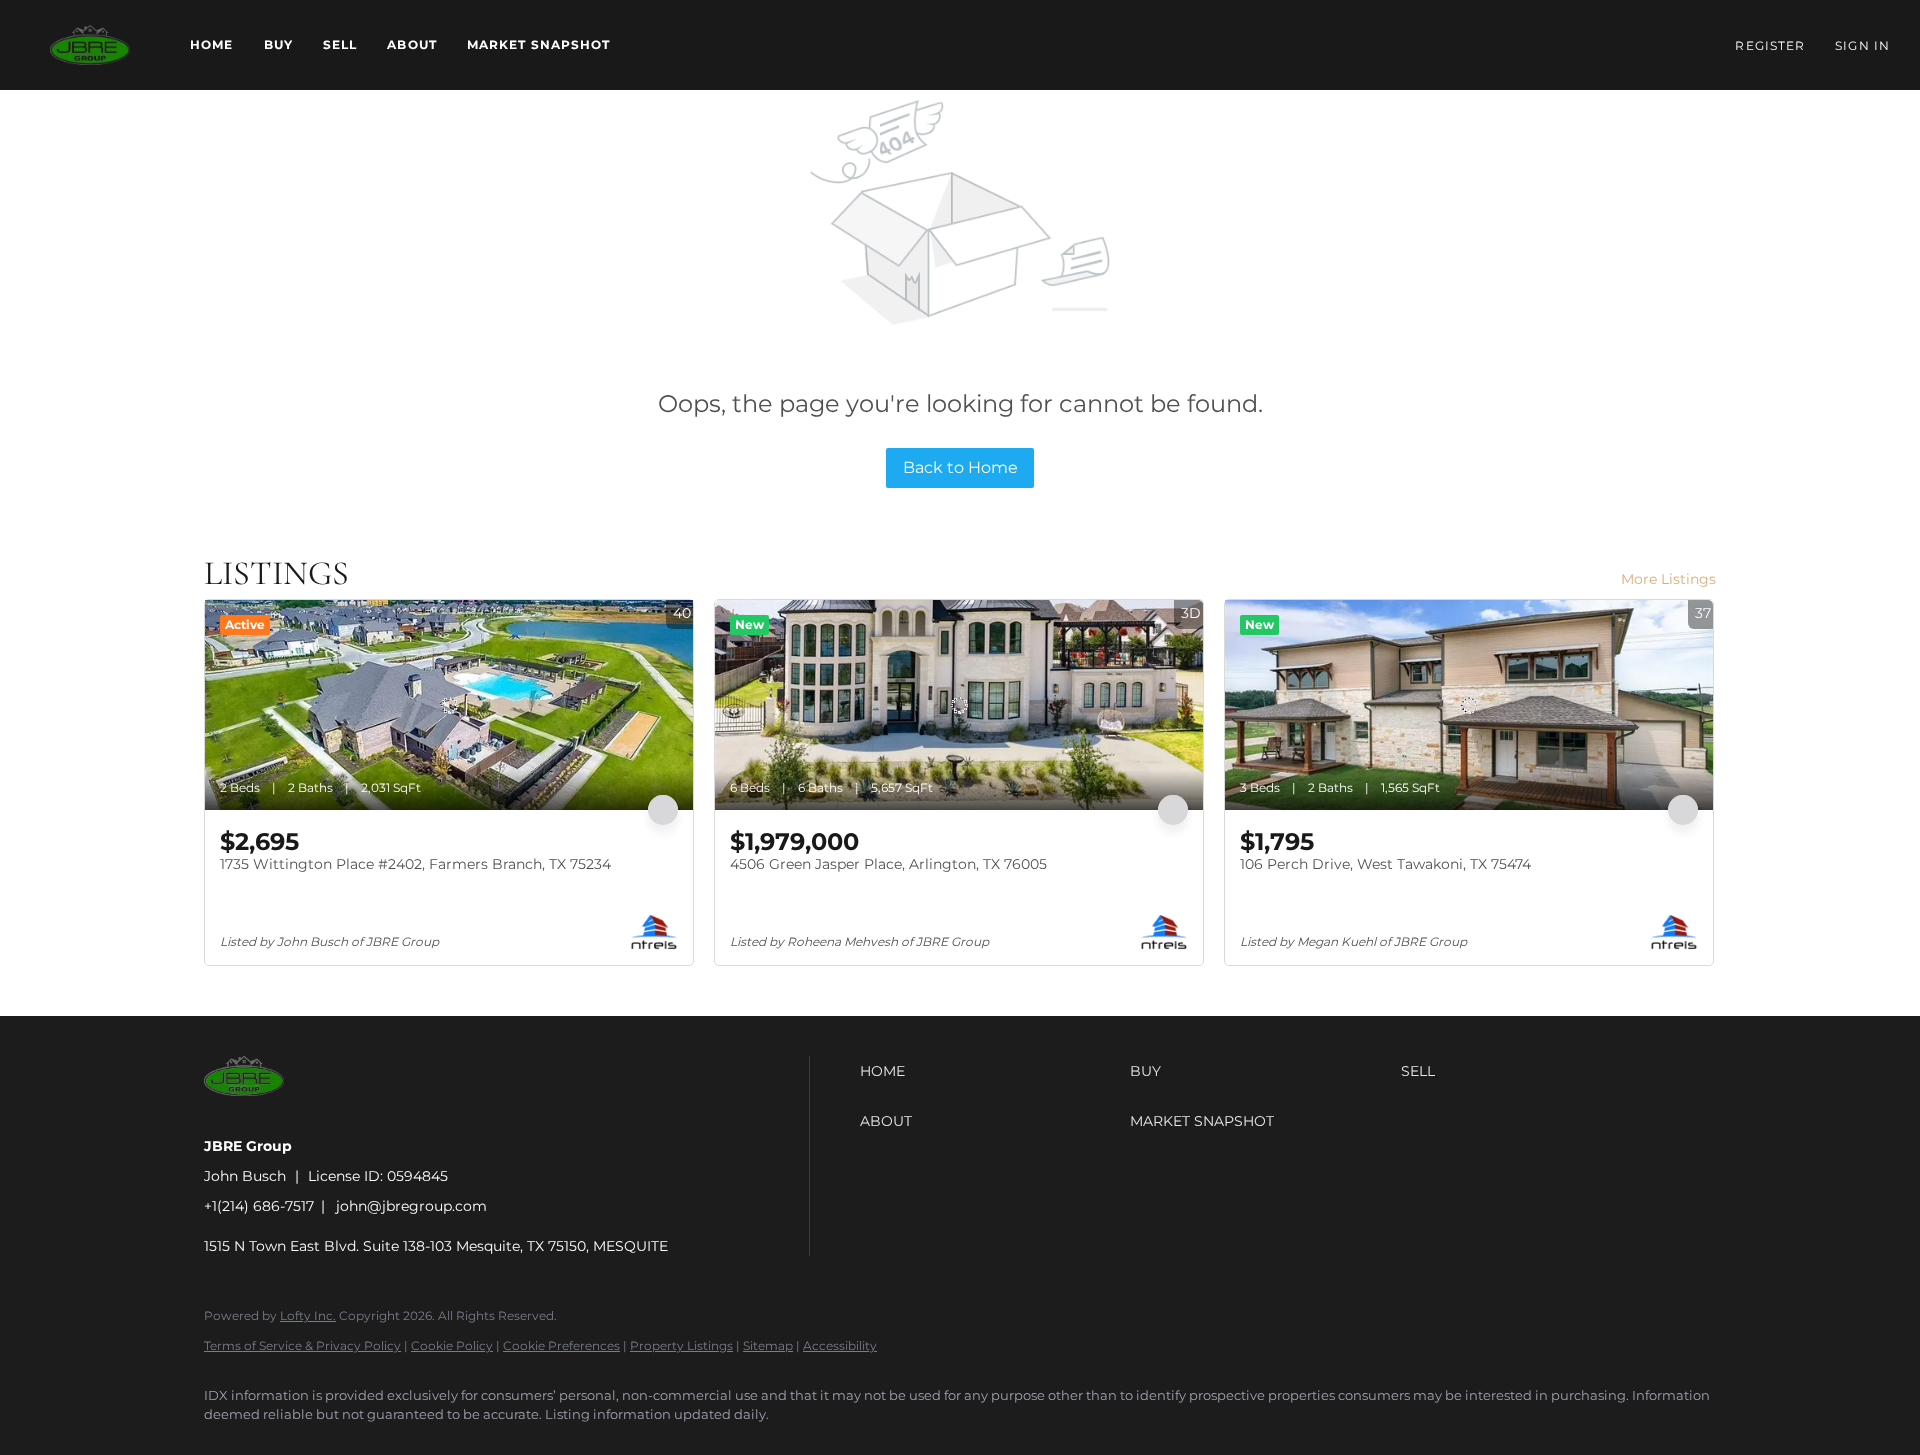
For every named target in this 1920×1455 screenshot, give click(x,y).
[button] (90, 45)
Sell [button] (340, 44)
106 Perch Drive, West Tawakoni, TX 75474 (1385, 864)
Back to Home (960, 467)
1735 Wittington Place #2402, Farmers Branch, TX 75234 (415, 864)
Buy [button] (278, 44)
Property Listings (681, 1345)
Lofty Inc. (308, 1315)
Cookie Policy (452, 1345)
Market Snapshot (539, 44)
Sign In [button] (1862, 45)
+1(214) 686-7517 (259, 1206)
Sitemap (768, 1345)
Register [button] (1770, 45)
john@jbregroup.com (411, 1206)
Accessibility (840, 1345)
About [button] (412, 44)
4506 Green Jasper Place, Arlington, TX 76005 (888, 864)
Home (211, 44)
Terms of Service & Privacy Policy (302, 1345)
